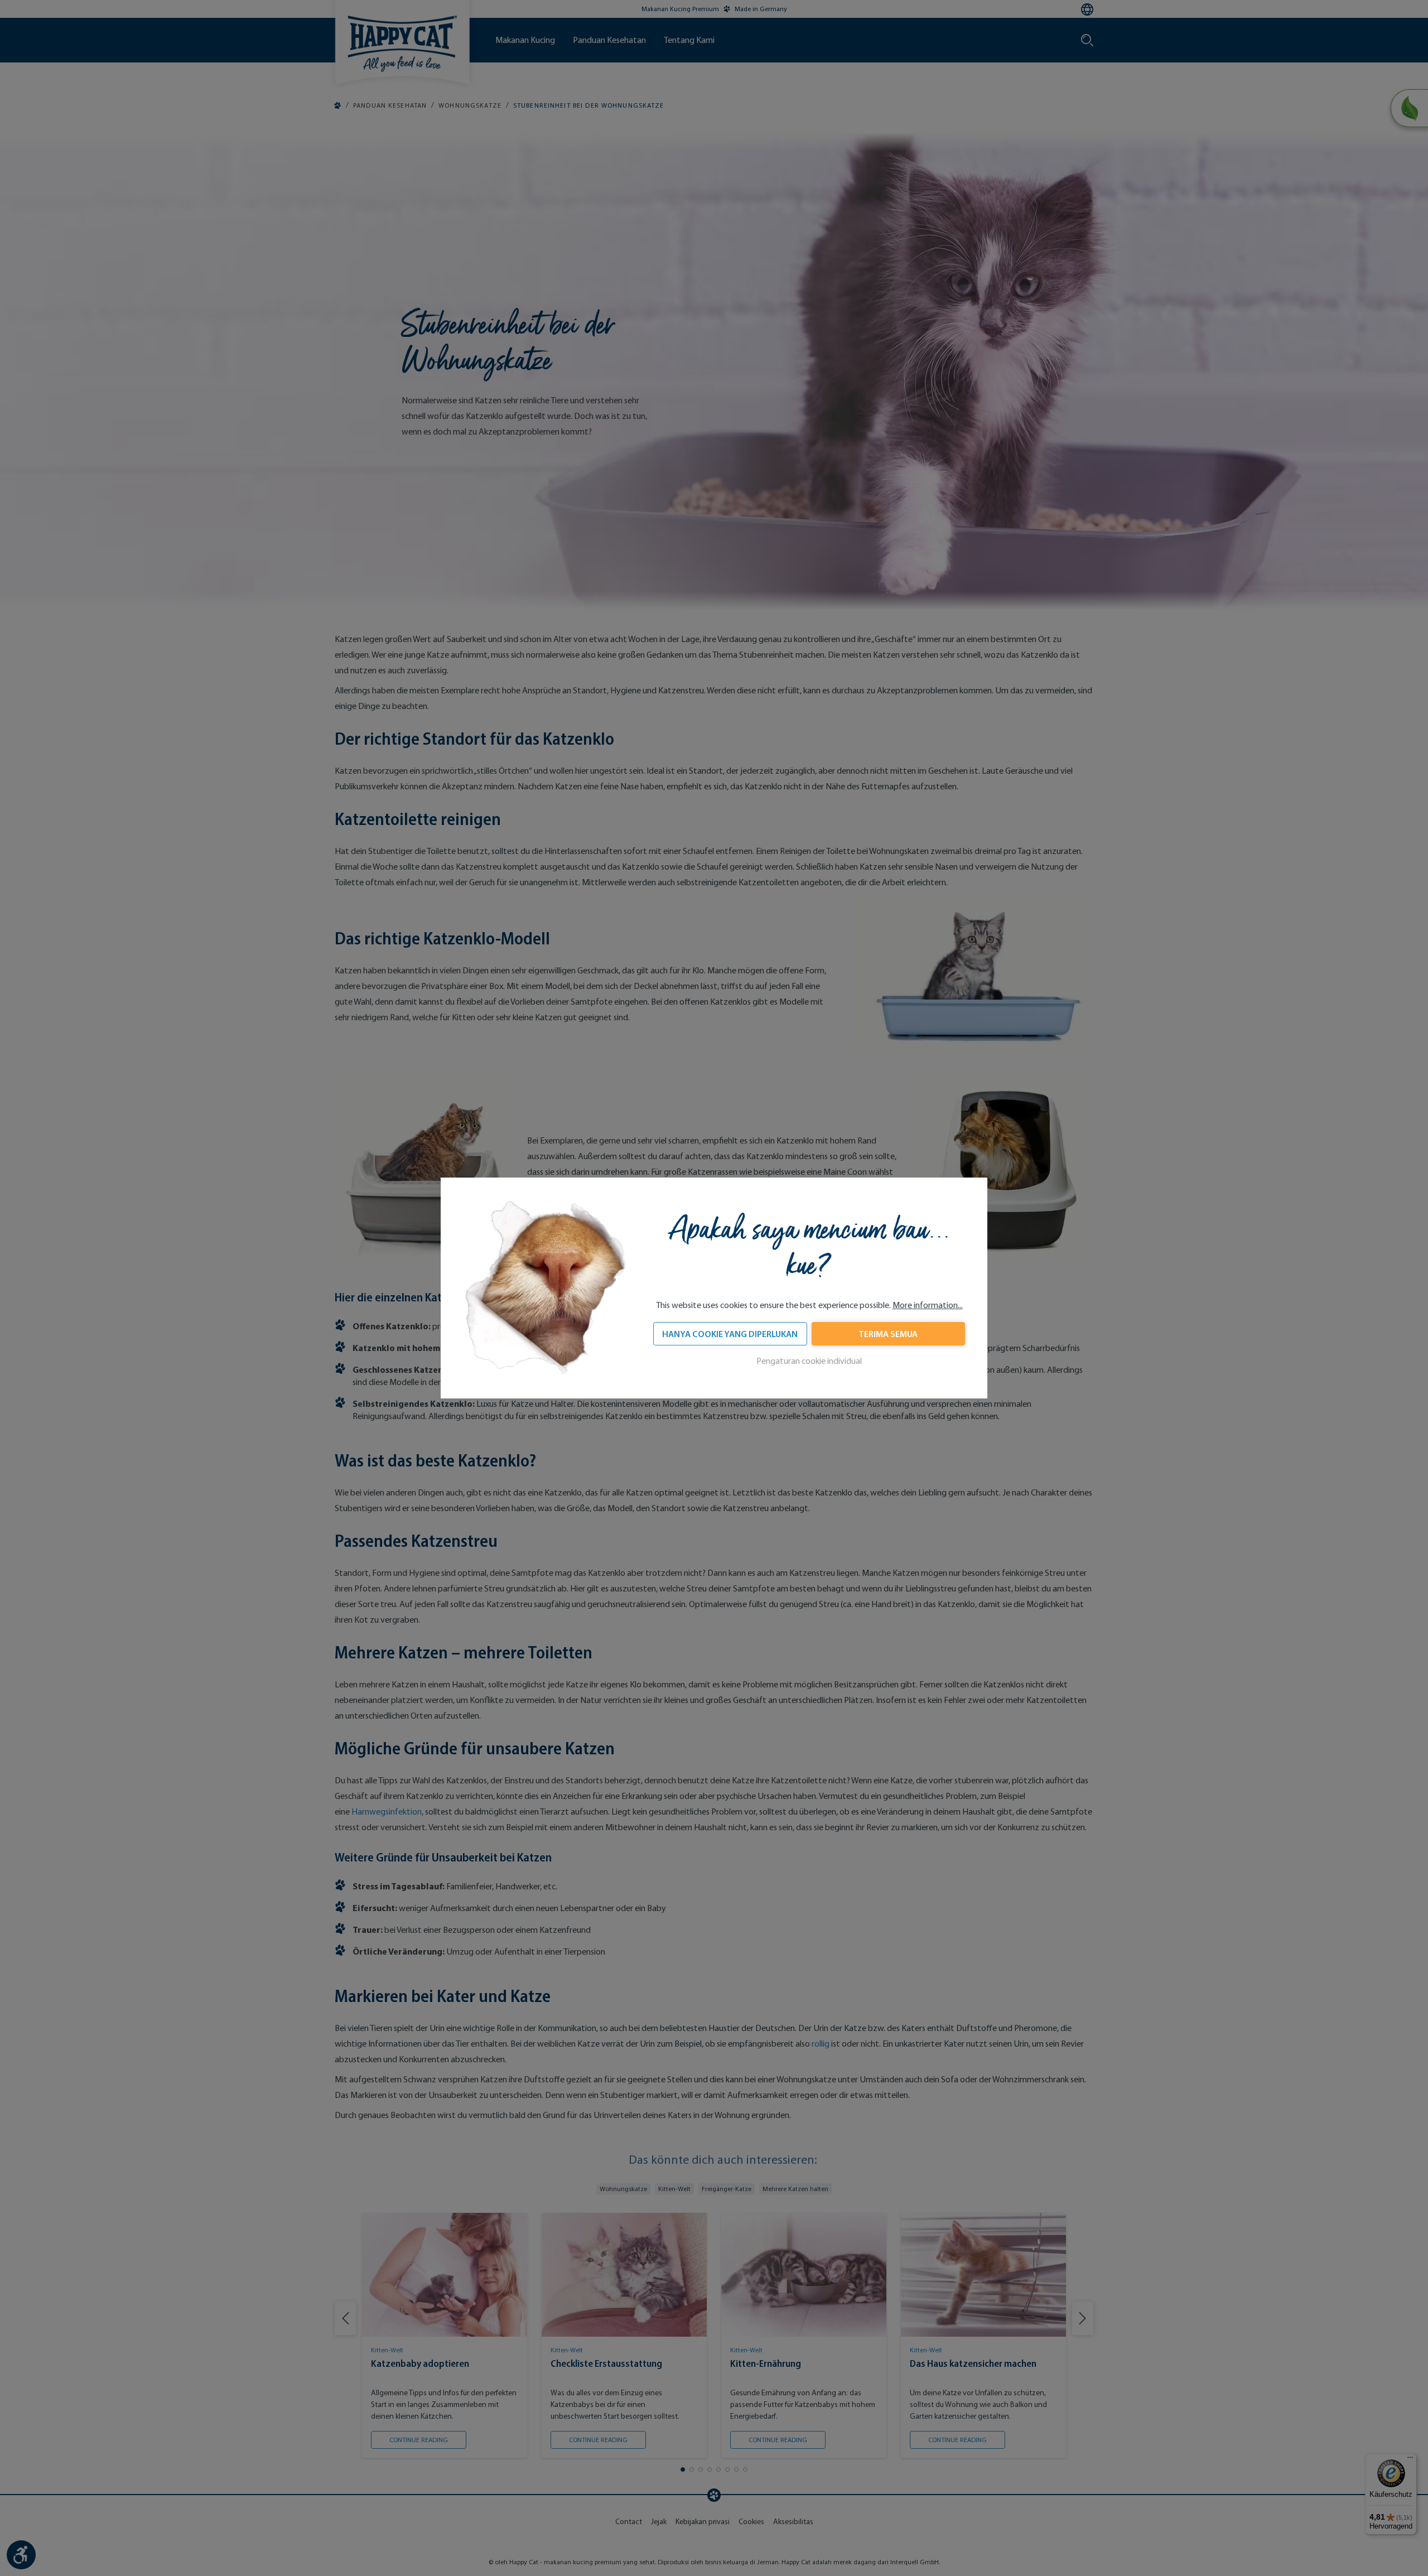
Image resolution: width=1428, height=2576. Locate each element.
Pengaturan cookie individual (809, 1361)
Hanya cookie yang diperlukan (730, 1334)
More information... (928, 1305)
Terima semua (888, 1334)
